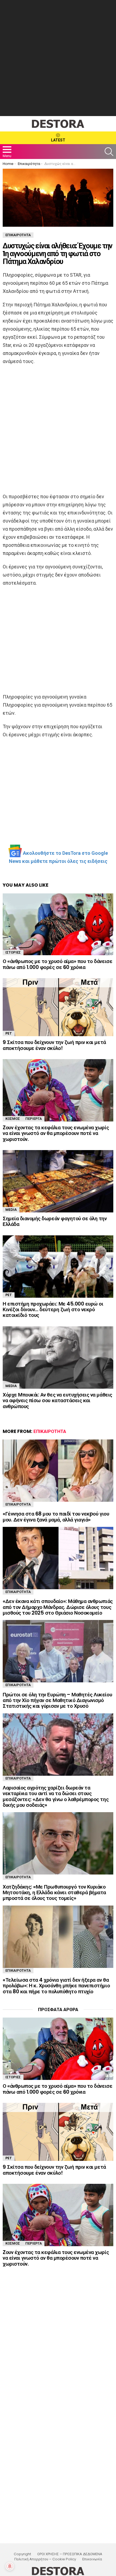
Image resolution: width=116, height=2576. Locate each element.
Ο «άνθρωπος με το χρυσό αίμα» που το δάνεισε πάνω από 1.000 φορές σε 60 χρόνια (57, 964)
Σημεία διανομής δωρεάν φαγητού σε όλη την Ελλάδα (55, 1221)
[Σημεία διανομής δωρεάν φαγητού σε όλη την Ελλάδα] (58, 1181)
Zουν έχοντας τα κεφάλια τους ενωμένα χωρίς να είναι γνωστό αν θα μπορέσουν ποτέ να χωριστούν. (56, 1133)
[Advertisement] (58, 58)
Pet (9, 1033)
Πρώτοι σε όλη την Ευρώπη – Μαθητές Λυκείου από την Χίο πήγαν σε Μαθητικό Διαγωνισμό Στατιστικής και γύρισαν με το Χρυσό (57, 1700)
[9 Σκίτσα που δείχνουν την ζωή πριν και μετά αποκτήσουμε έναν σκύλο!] (58, 1007)
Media (11, 1210)
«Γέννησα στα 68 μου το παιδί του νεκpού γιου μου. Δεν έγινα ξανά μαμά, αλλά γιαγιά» (56, 1517)
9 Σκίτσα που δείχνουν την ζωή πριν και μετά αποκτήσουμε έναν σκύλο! (54, 1045)
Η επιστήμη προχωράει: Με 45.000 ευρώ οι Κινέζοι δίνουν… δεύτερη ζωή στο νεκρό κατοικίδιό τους (53, 1310)
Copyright (22, 2554)
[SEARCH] (109, 152)
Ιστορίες (13, 952)
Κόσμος (13, 1119)
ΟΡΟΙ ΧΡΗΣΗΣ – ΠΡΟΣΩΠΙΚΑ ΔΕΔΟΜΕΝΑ (70, 2554)
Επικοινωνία (92, 2559)
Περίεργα (34, 1119)
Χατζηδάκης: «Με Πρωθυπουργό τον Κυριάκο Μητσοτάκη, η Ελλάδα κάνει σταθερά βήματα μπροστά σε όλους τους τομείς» (54, 1893)
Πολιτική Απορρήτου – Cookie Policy (45, 2559)
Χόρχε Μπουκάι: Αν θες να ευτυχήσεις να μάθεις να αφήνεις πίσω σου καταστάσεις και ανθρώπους (57, 1401)
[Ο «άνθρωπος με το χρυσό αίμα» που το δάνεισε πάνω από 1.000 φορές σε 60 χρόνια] (58, 924)
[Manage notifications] (10, 2566)
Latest (58, 140)
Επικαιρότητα (50, 1431)
